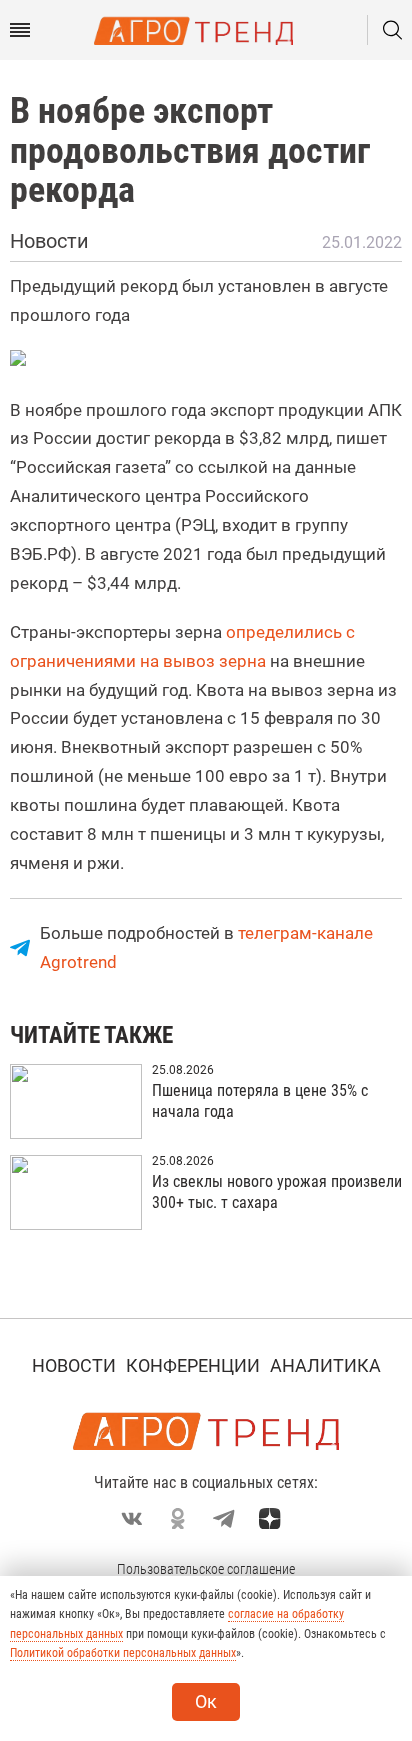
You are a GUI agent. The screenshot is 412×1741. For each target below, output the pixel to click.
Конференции (193, 1365)
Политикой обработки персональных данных (123, 1653)
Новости (74, 1365)
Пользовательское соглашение (206, 1569)
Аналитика (325, 1365)
